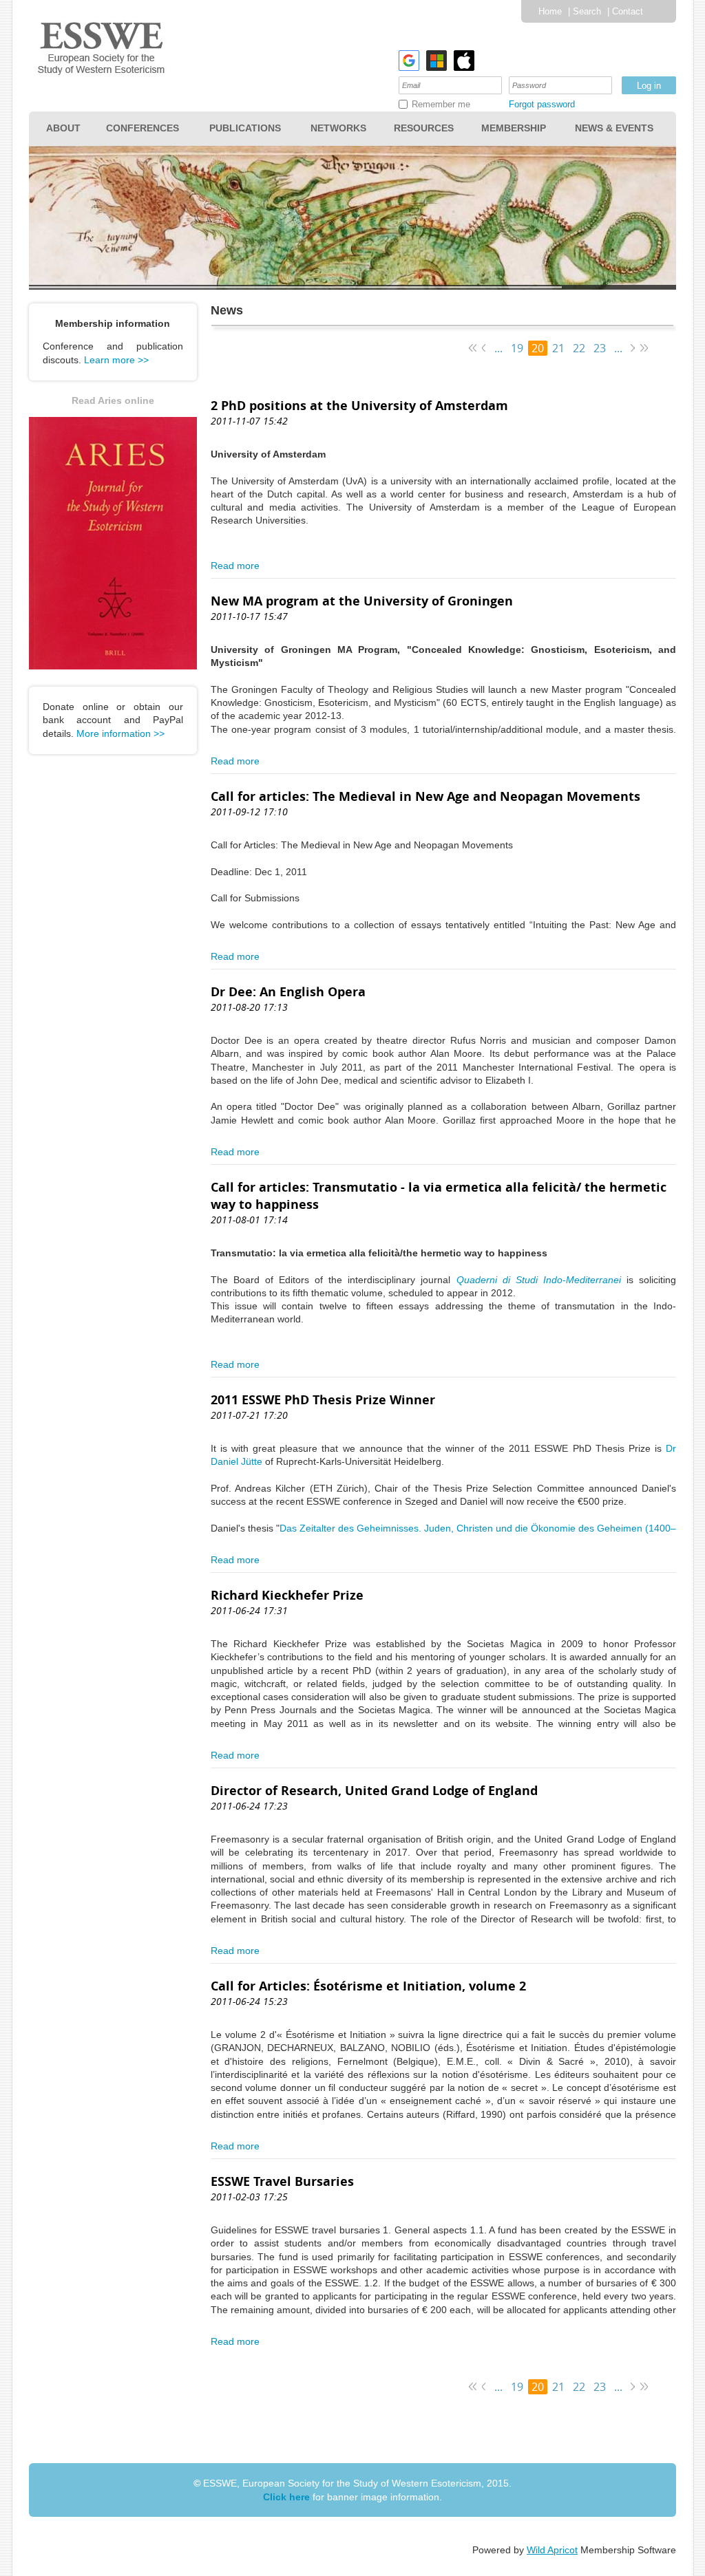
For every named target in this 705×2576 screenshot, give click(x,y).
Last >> (644, 348)
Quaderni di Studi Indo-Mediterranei (539, 1280)
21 (558, 348)
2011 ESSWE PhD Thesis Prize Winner (323, 1400)
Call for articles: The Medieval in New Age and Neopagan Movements (425, 796)
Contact (628, 11)
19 (517, 348)
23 (600, 348)
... (498, 348)
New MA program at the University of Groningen (362, 601)
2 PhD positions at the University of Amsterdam (359, 406)
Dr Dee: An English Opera (288, 992)
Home (550, 11)
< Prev (484, 348)
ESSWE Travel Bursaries (282, 2181)
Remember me (441, 104)
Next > (632, 348)
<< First (473, 348)
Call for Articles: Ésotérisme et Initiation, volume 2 (368, 1986)
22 (579, 348)
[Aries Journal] (113, 666)
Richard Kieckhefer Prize (287, 1595)
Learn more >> (116, 360)
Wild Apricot (552, 2550)
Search (587, 11)
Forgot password (542, 104)
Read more (235, 566)
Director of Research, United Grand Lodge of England (374, 1791)
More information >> (120, 733)
